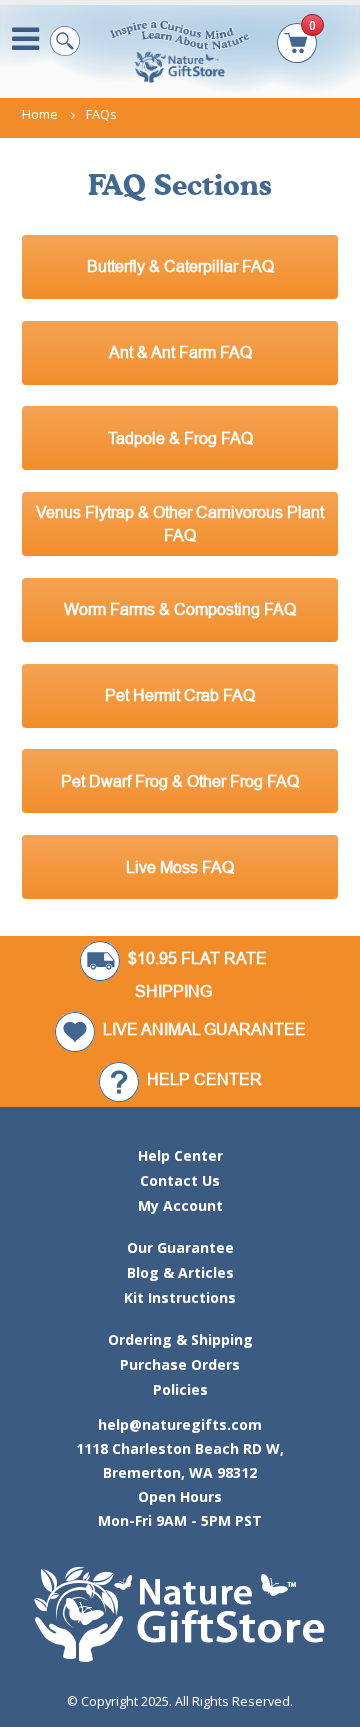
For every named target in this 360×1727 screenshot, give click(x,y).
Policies (180, 1389)
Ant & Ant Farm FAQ (180, 352)
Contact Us (180, 1180)
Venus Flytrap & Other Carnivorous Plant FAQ (180, 523)
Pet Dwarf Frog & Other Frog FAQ (180, 781)
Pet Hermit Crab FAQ (180, 695)
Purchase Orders (180, 1364)
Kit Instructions (180, 1297)
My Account (180, 1205)
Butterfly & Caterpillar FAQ (180, 266)
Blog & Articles (180, 1272)
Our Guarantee (180, 1247)
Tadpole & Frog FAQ (180, 438)
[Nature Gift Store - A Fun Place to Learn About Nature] (180, 50)
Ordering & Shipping (180, 1339)
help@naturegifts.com (180, 1424)
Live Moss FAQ (180, 867)
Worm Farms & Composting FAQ (180, 609)
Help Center (180, 1155)
